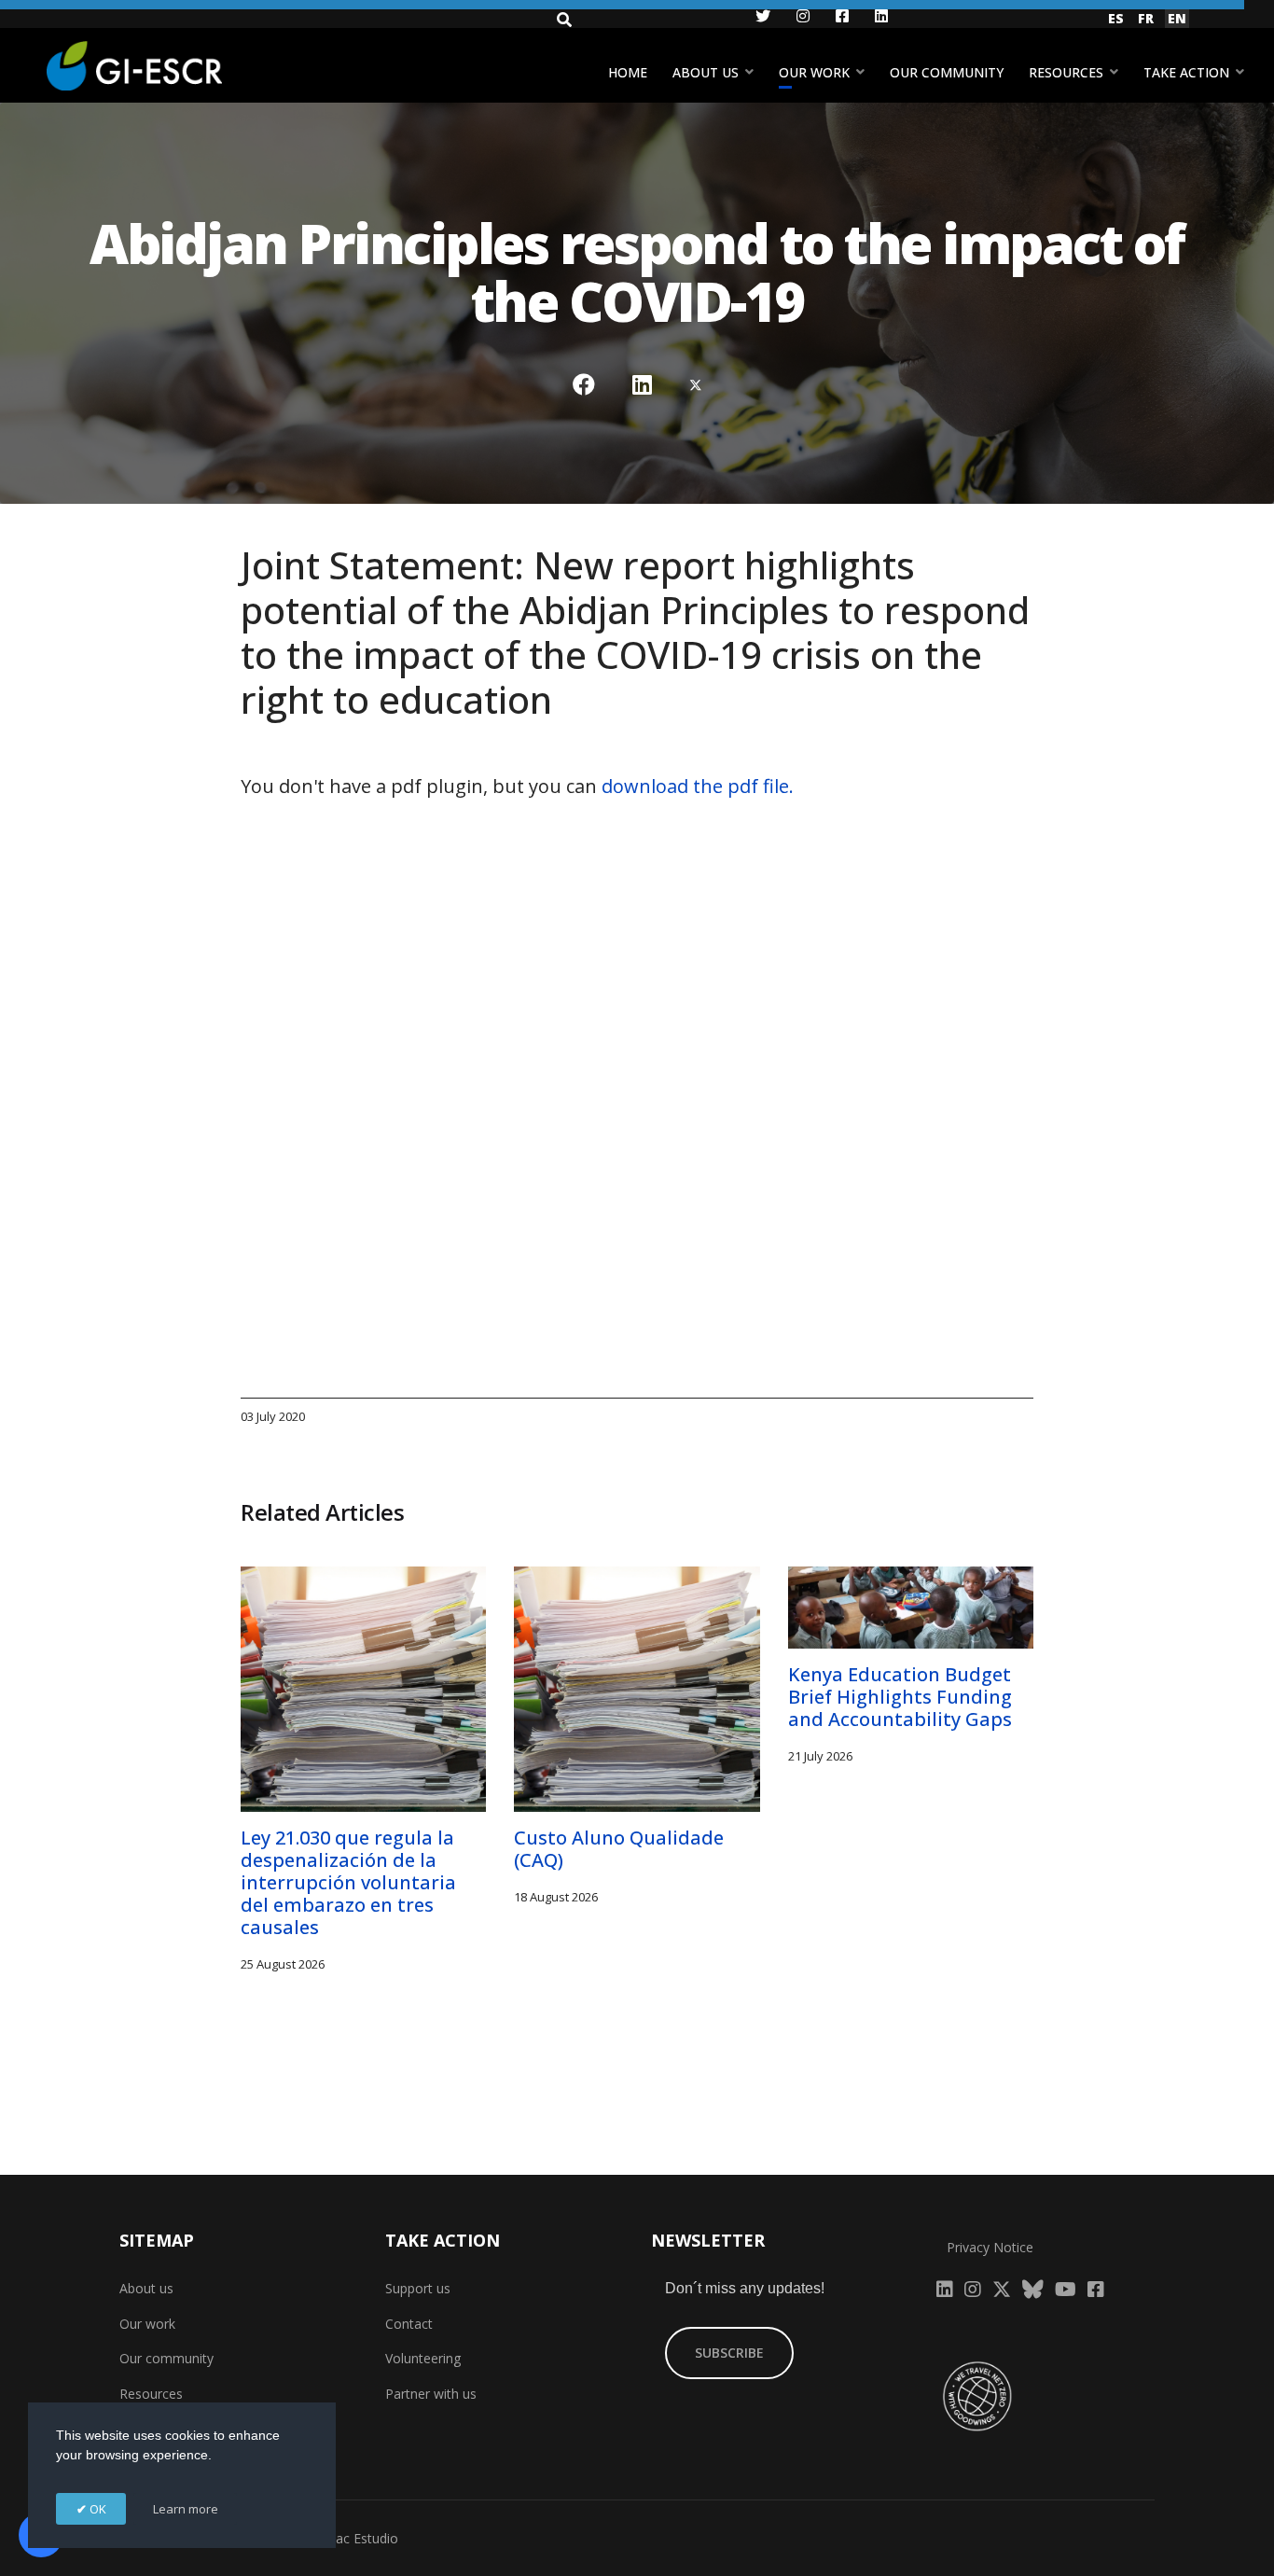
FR (1146, 18)
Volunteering (423, 2358)
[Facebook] (584, 384)
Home (628, 72)
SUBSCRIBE (729, 2353)
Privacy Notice (990, 2247)
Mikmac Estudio (350, 2538)
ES (1116, 18)
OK (97, 2509)
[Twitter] (696, 384)
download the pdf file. (698, 786)
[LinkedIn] (642, 384)
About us (706, 72)
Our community (947, 72)
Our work (814, 72)
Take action (1186, 72)
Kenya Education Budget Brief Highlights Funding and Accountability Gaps (900, 1697)
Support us (418, 2288)
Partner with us (431, 2394)
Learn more (186, 2509)
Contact (409, 2324)
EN (1177, 18)
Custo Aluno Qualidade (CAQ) (619, 1849)
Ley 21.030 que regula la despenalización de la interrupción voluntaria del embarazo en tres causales (348, 1882)
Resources (1066, 72)
